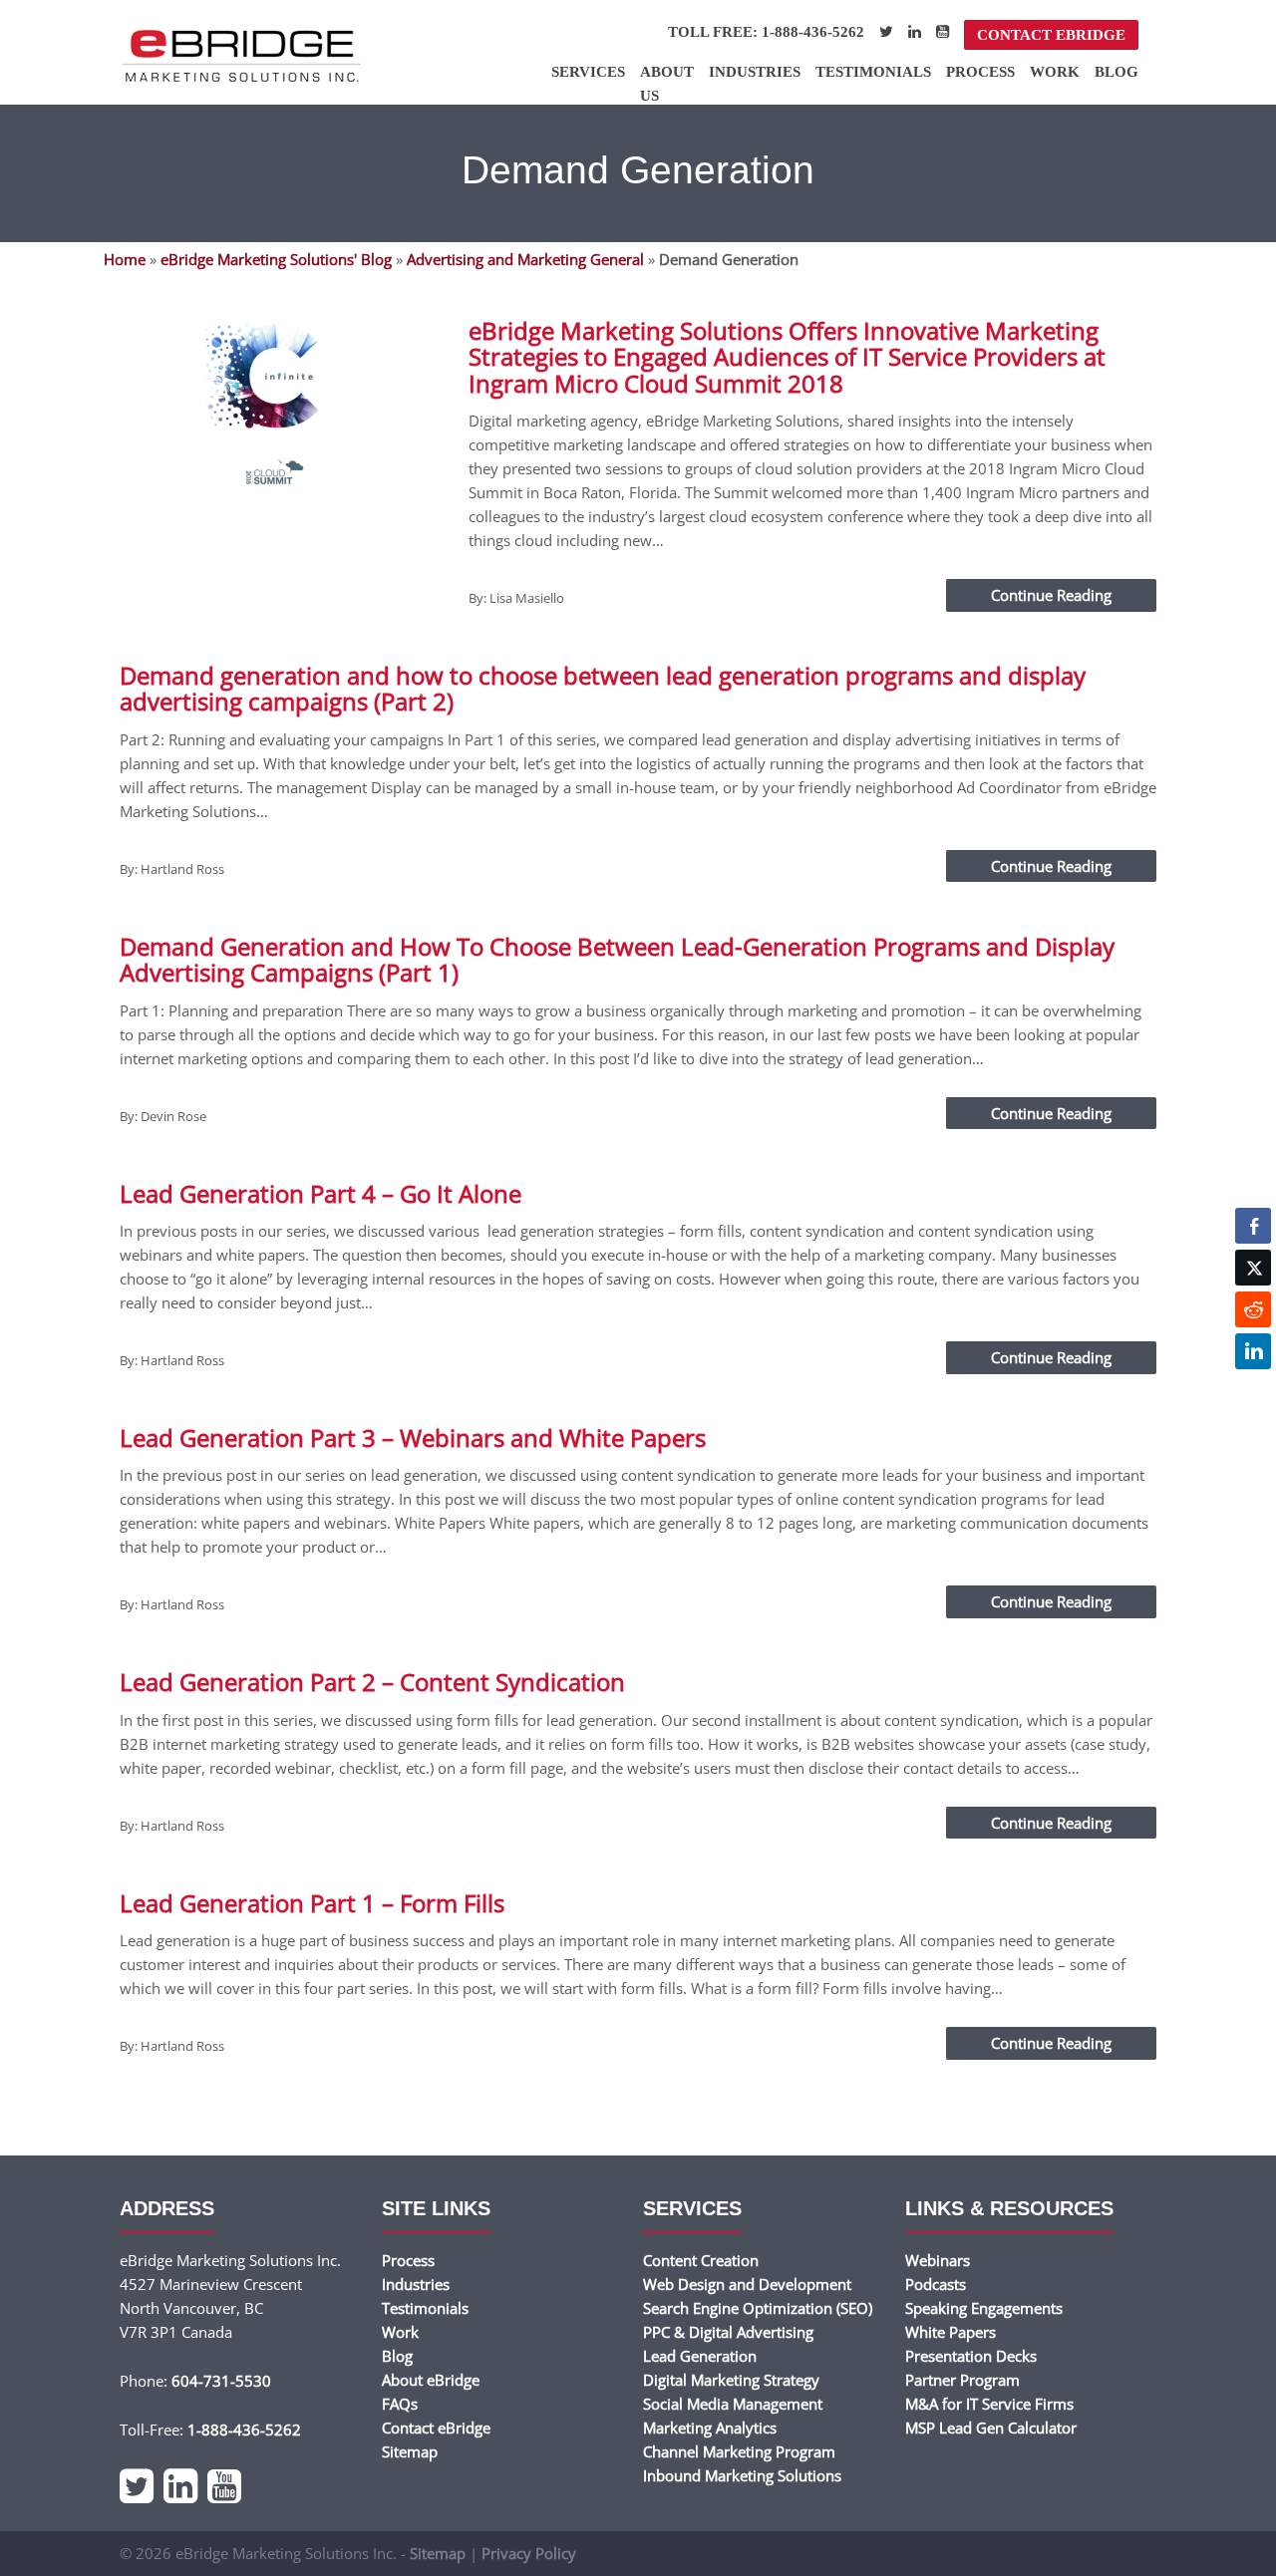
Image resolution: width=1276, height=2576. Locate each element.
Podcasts (936, 2284)
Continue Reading (1051, 595)
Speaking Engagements (984, 2308)
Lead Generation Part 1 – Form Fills (312, 1903)
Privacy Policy (529, 2553)
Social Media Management (733, 2404)
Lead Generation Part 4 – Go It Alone (320, 1193)
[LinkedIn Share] (1253, 1351)
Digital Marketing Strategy (731, 2380)
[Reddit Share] (1253, 1309)
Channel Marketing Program (739, 2451)
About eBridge (431, 2380)
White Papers (951, 2332)
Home (125, 259)
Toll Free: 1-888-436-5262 (766, 32)
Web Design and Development (747, 2284)
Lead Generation (700, 2356)
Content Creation (701, 2260)
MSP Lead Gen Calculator (991, 2428)
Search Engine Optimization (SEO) (758, 2308)
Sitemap (410, 2451)
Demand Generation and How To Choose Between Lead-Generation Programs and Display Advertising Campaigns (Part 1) (617, 959)
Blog (1116, 72)
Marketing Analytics (710, 2428)
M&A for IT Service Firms (989, 2404)
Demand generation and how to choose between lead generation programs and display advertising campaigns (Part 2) (603, 688)
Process (980, 72)
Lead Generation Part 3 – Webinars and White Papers (413, 1437)
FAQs (400, 2404)
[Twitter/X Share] (1253, 1268)
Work (1055, 72)
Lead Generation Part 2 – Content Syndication (372, 1682)
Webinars (938, 2260)
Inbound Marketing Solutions (742, 2475)
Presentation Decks (971, 2356)
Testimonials (873, 72)
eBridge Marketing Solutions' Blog (276, 259)
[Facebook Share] (1253, 1226)
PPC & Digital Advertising (728, 2332)
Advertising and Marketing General (525, 259)
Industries (755, 72)
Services (588, 72)
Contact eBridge (1051, 35)
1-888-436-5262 (244, 2430)
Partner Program (962, 2380)
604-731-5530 (221, 2381)
